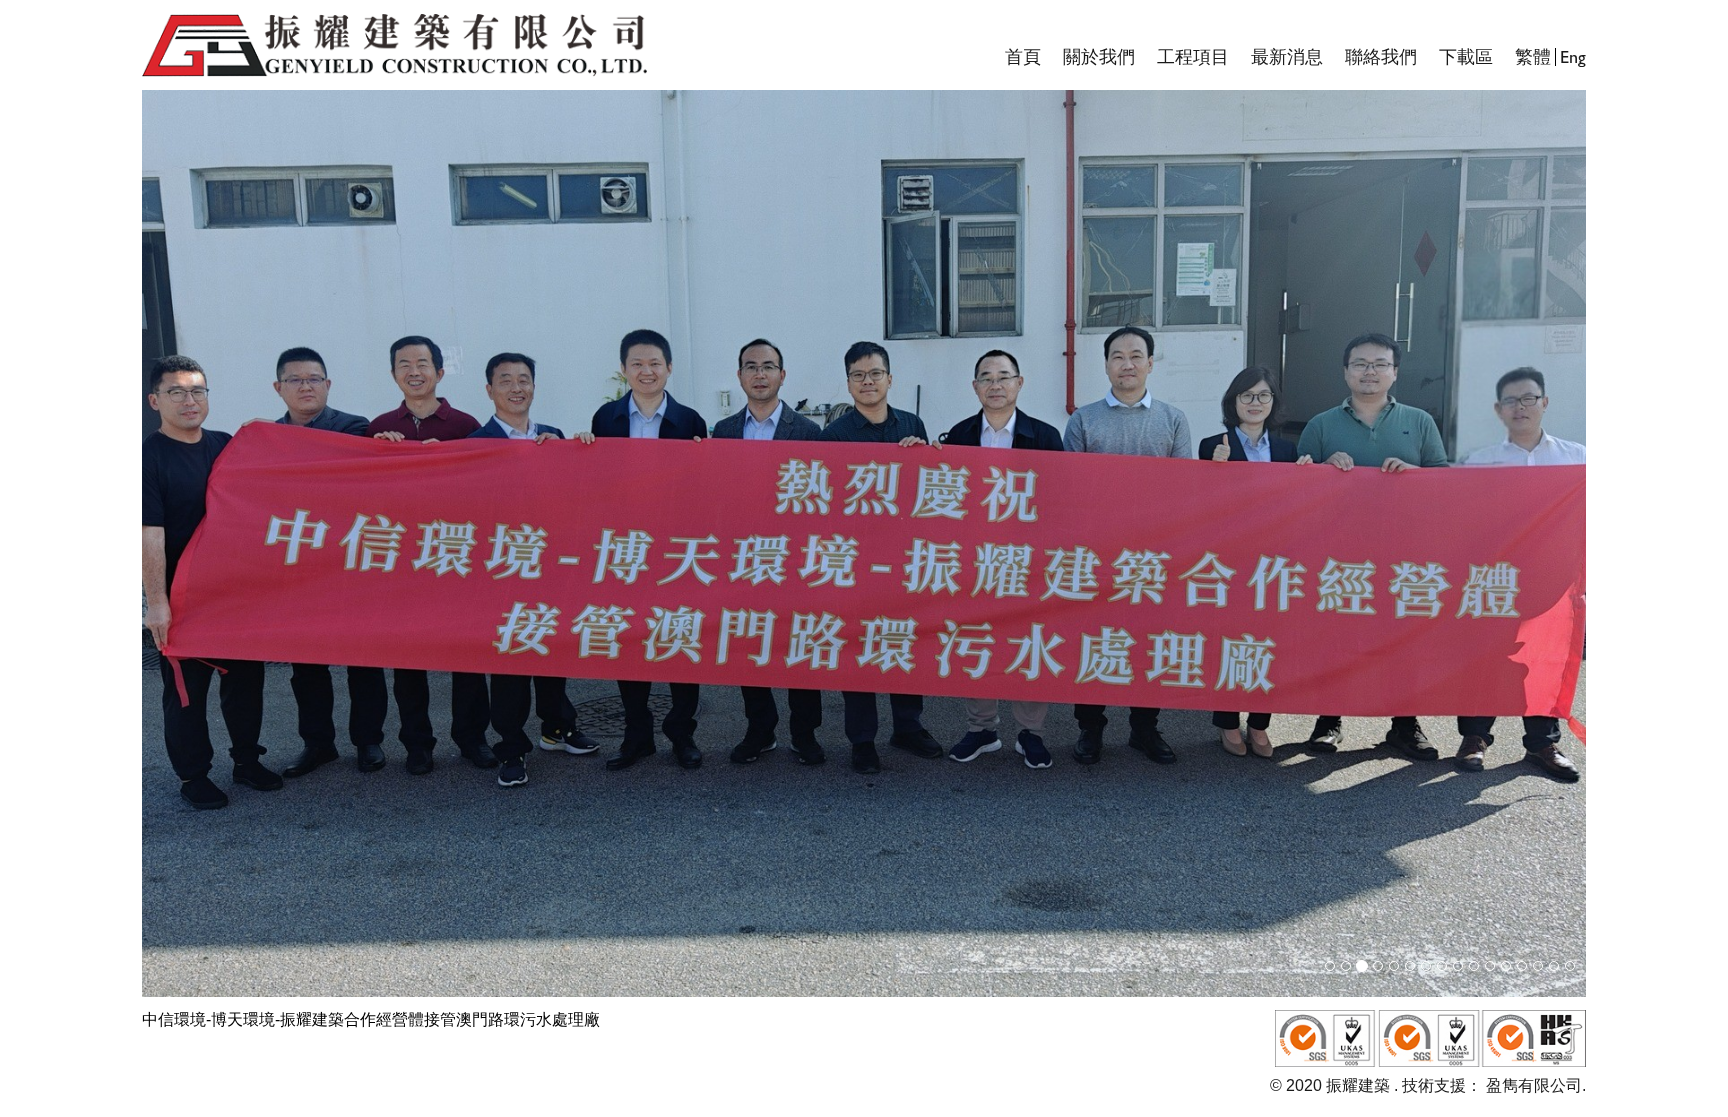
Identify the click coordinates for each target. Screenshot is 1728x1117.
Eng (1573, 57)
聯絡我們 (1381, 57)
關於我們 (1099, 57)
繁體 (1533, 57)
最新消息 (1287, 57)
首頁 (1023, 57)
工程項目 (1193, 57)
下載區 (1466, 57)
